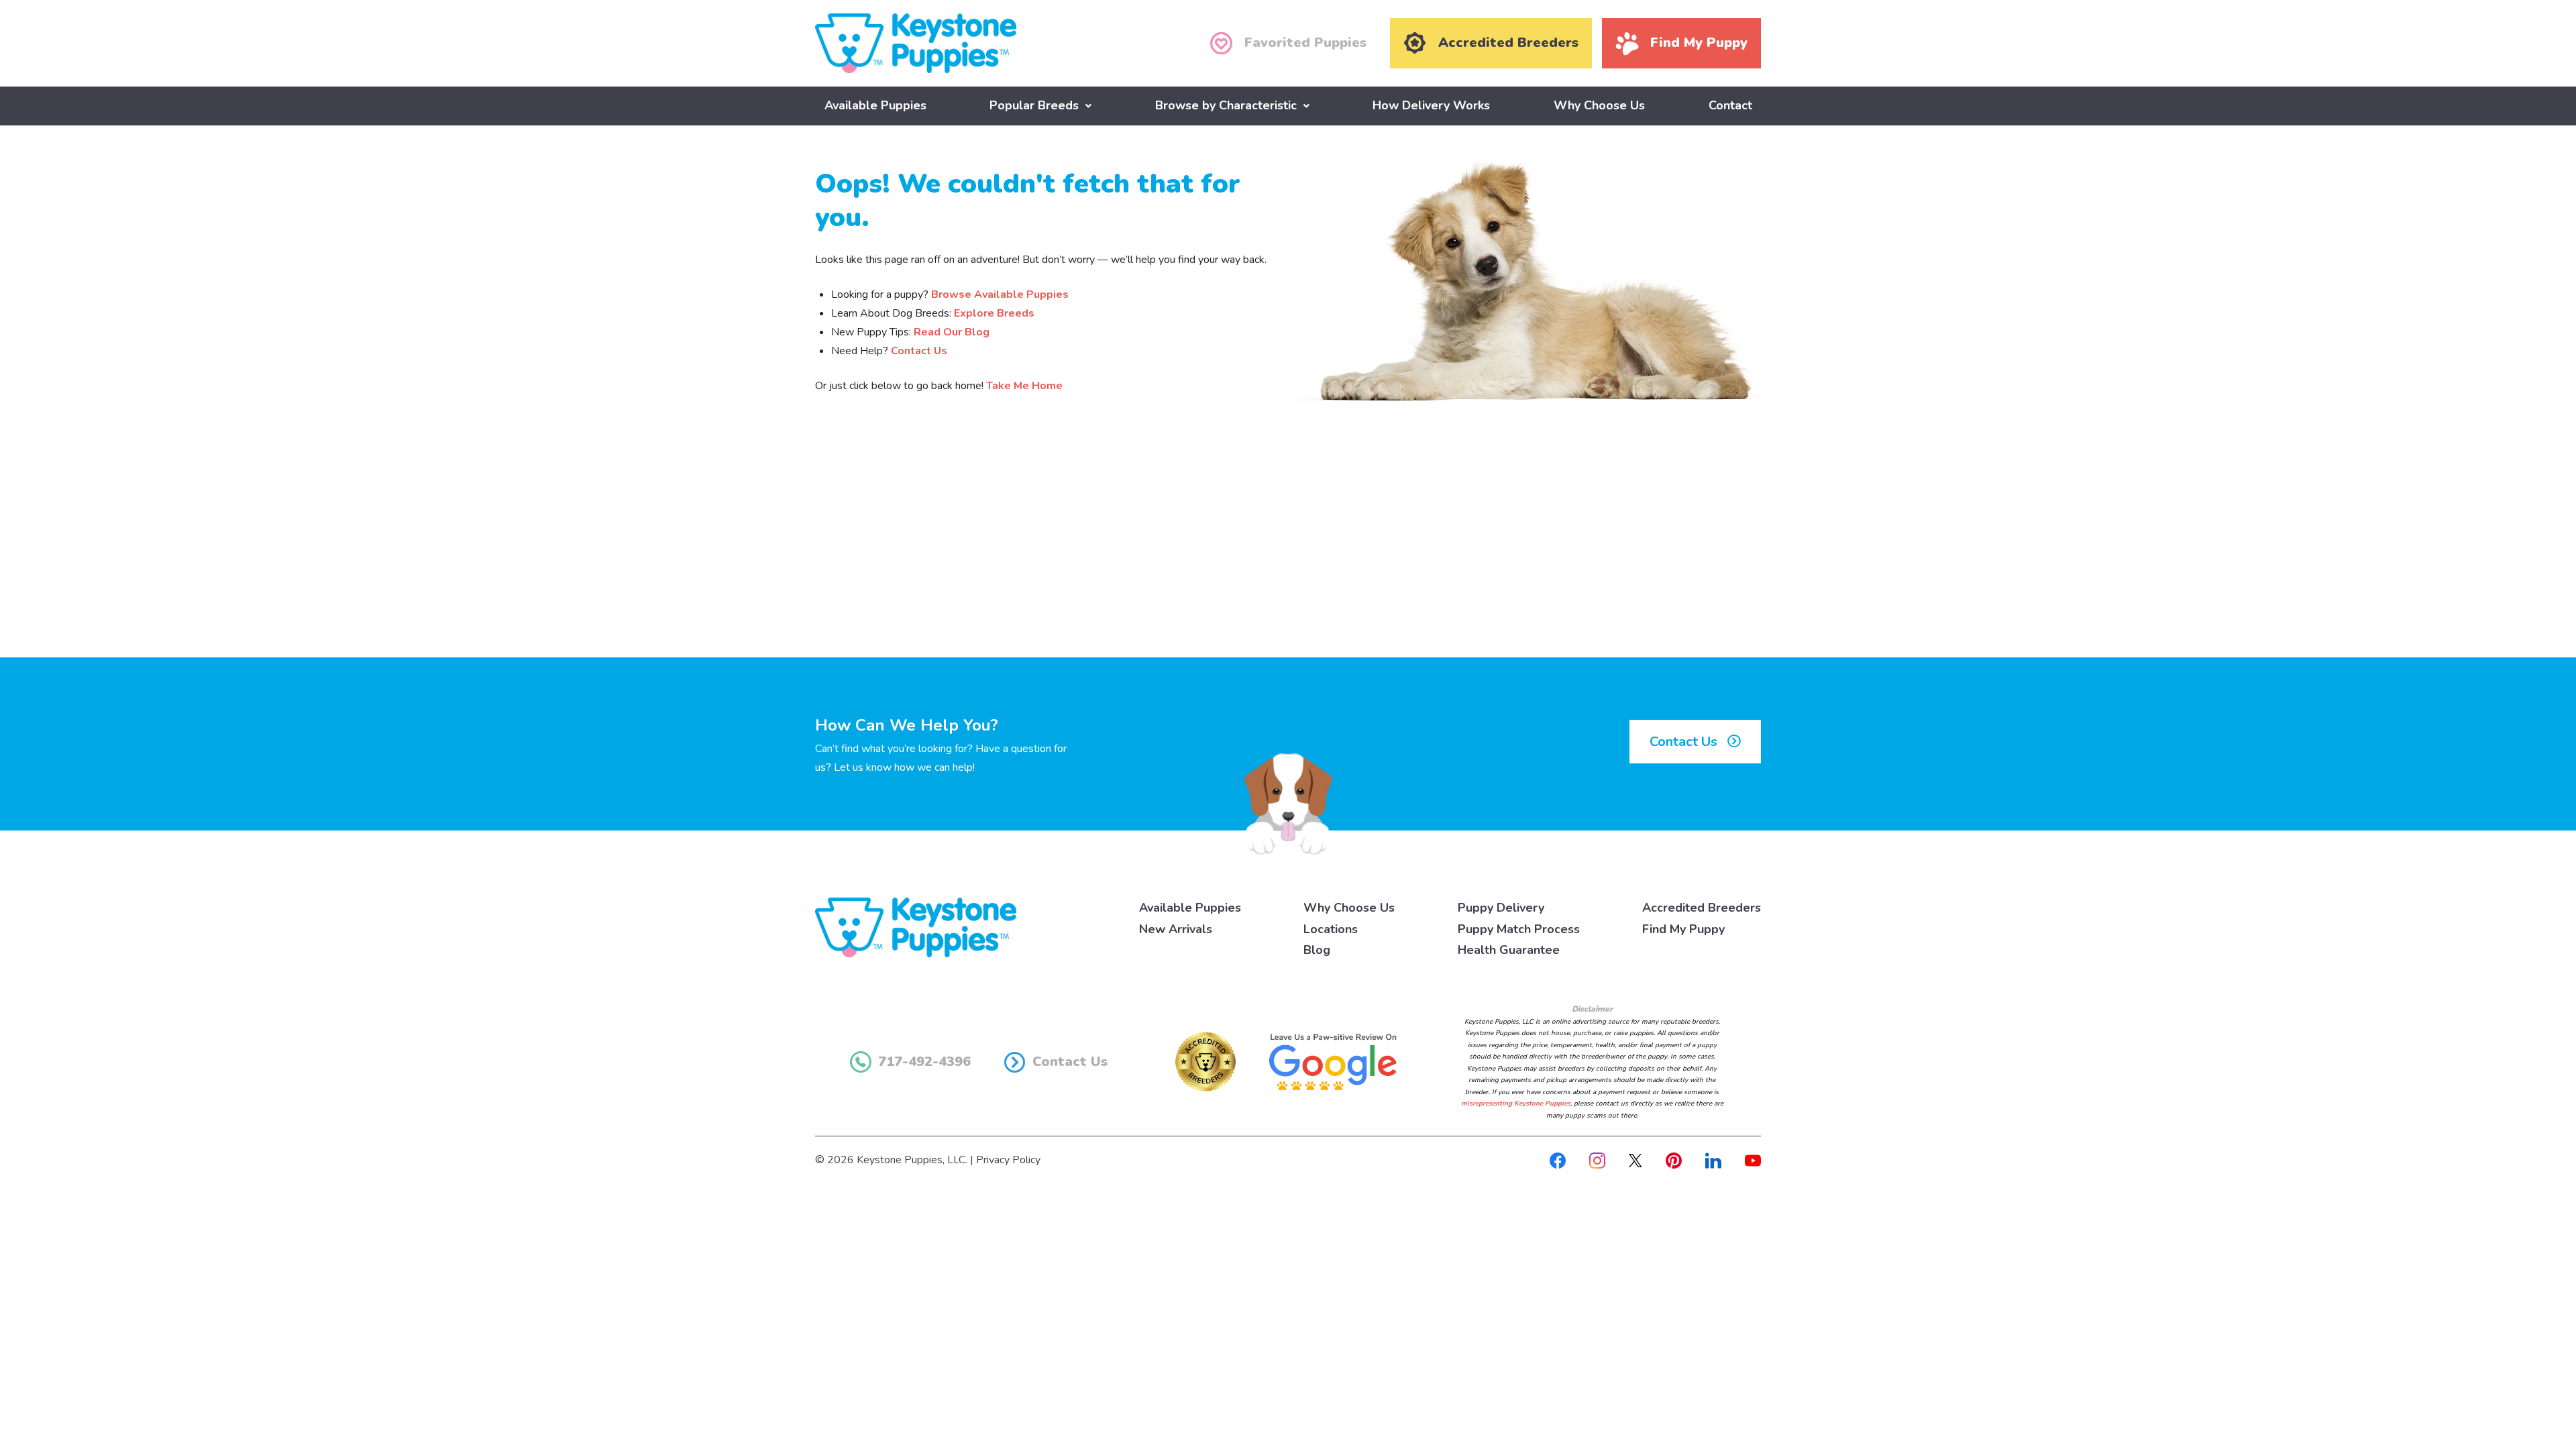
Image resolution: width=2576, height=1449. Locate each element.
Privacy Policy (1008, 1160)
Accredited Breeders (1702, 908)
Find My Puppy (1683, 929)
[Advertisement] (1288, 547)
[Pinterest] (1674, 1160)
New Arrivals (1176, 929)
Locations (1331, 929)
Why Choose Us (1599, 105)
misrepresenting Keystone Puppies (1516, 1104)
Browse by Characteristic (1226, 105)
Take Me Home (1024, 386)
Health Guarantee (1509, 950)
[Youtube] (1753, 1160)
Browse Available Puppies (1000, 294)
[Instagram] (1597, 1160)
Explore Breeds (994, 313)
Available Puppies (875, 105)
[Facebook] (1558, 1160)
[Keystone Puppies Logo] (916, 926)
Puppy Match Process (1519, 929)
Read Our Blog (952, 332)
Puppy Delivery (1501, 908)
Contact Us (919, 351)
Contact (1730, 105)
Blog (1317, 950)
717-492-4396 (924, 1062)
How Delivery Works (1431, 105)
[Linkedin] (1713, 1160)
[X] (1635, 1160)
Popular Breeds (1034, 105)
